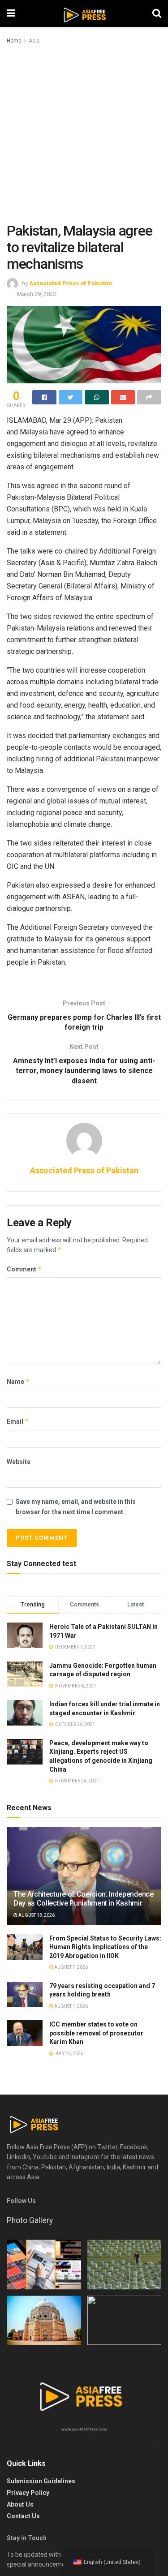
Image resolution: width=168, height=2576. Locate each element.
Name (18, 1381)
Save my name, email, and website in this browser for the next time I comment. (76, 1507)
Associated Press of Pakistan (71, 283)
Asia (34, 41)
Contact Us (23, 2516)
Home (14, 41)
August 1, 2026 (71, 2006)
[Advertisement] (84, 134)
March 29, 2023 (37, 294)
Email (18, 1421)
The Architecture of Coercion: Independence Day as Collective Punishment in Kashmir (84, 1899)
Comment (24, 1269)
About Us (20, 2504)
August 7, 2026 (71, 1967)
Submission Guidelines (41, 2481)
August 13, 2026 (36, 1915)
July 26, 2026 (68, 2054)
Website (19, 1462)
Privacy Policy (28, 2493)
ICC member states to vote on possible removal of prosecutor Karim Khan (96, 2033)
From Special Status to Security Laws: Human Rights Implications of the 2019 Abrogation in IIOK (105, 1947)
